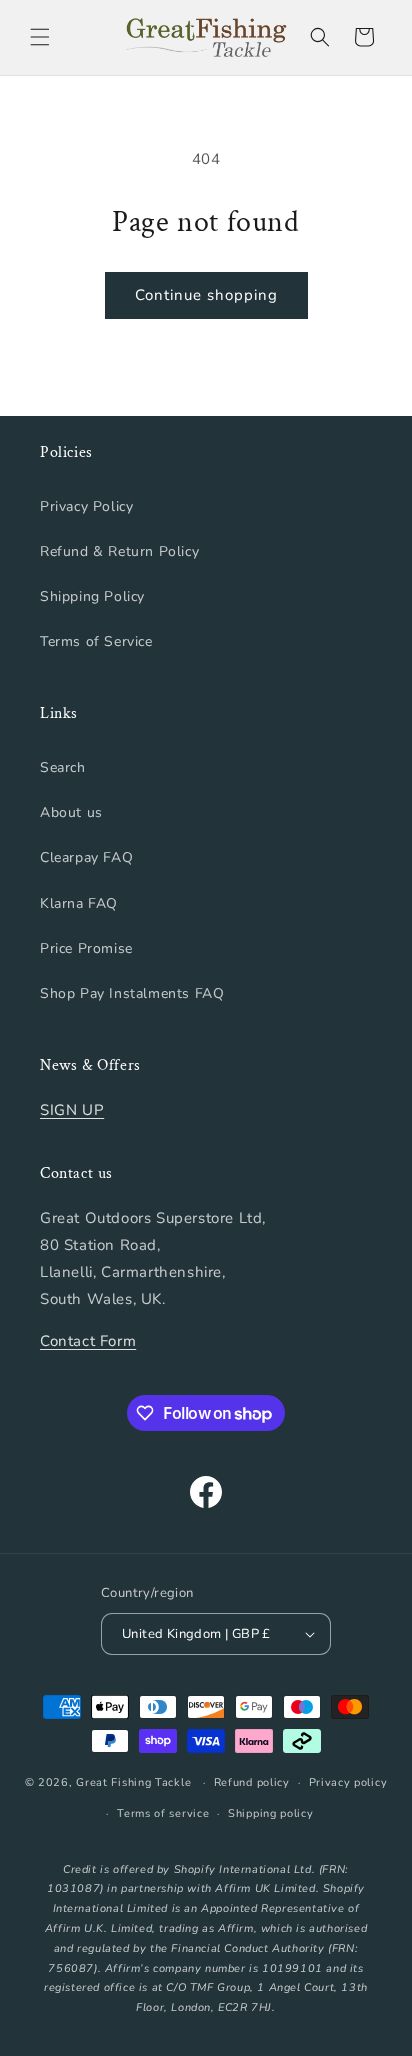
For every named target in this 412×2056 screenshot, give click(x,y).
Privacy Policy (86, 506)
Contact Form (88, 1341)
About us (71, 812)
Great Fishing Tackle (133, 1782)
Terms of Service (96, 641)
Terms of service (163, 1813)
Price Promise (86, 948)
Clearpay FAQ (86, 857)
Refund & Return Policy (119, 551)
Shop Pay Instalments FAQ (132, 993)
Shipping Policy (92, 596)
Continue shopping (206, 295)
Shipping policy (271, 1813)
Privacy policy (348, 1782)
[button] (40, 37)
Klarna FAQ (79, 903)
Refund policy (252, 1782)
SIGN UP (72, 1110)
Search (63, 767)
